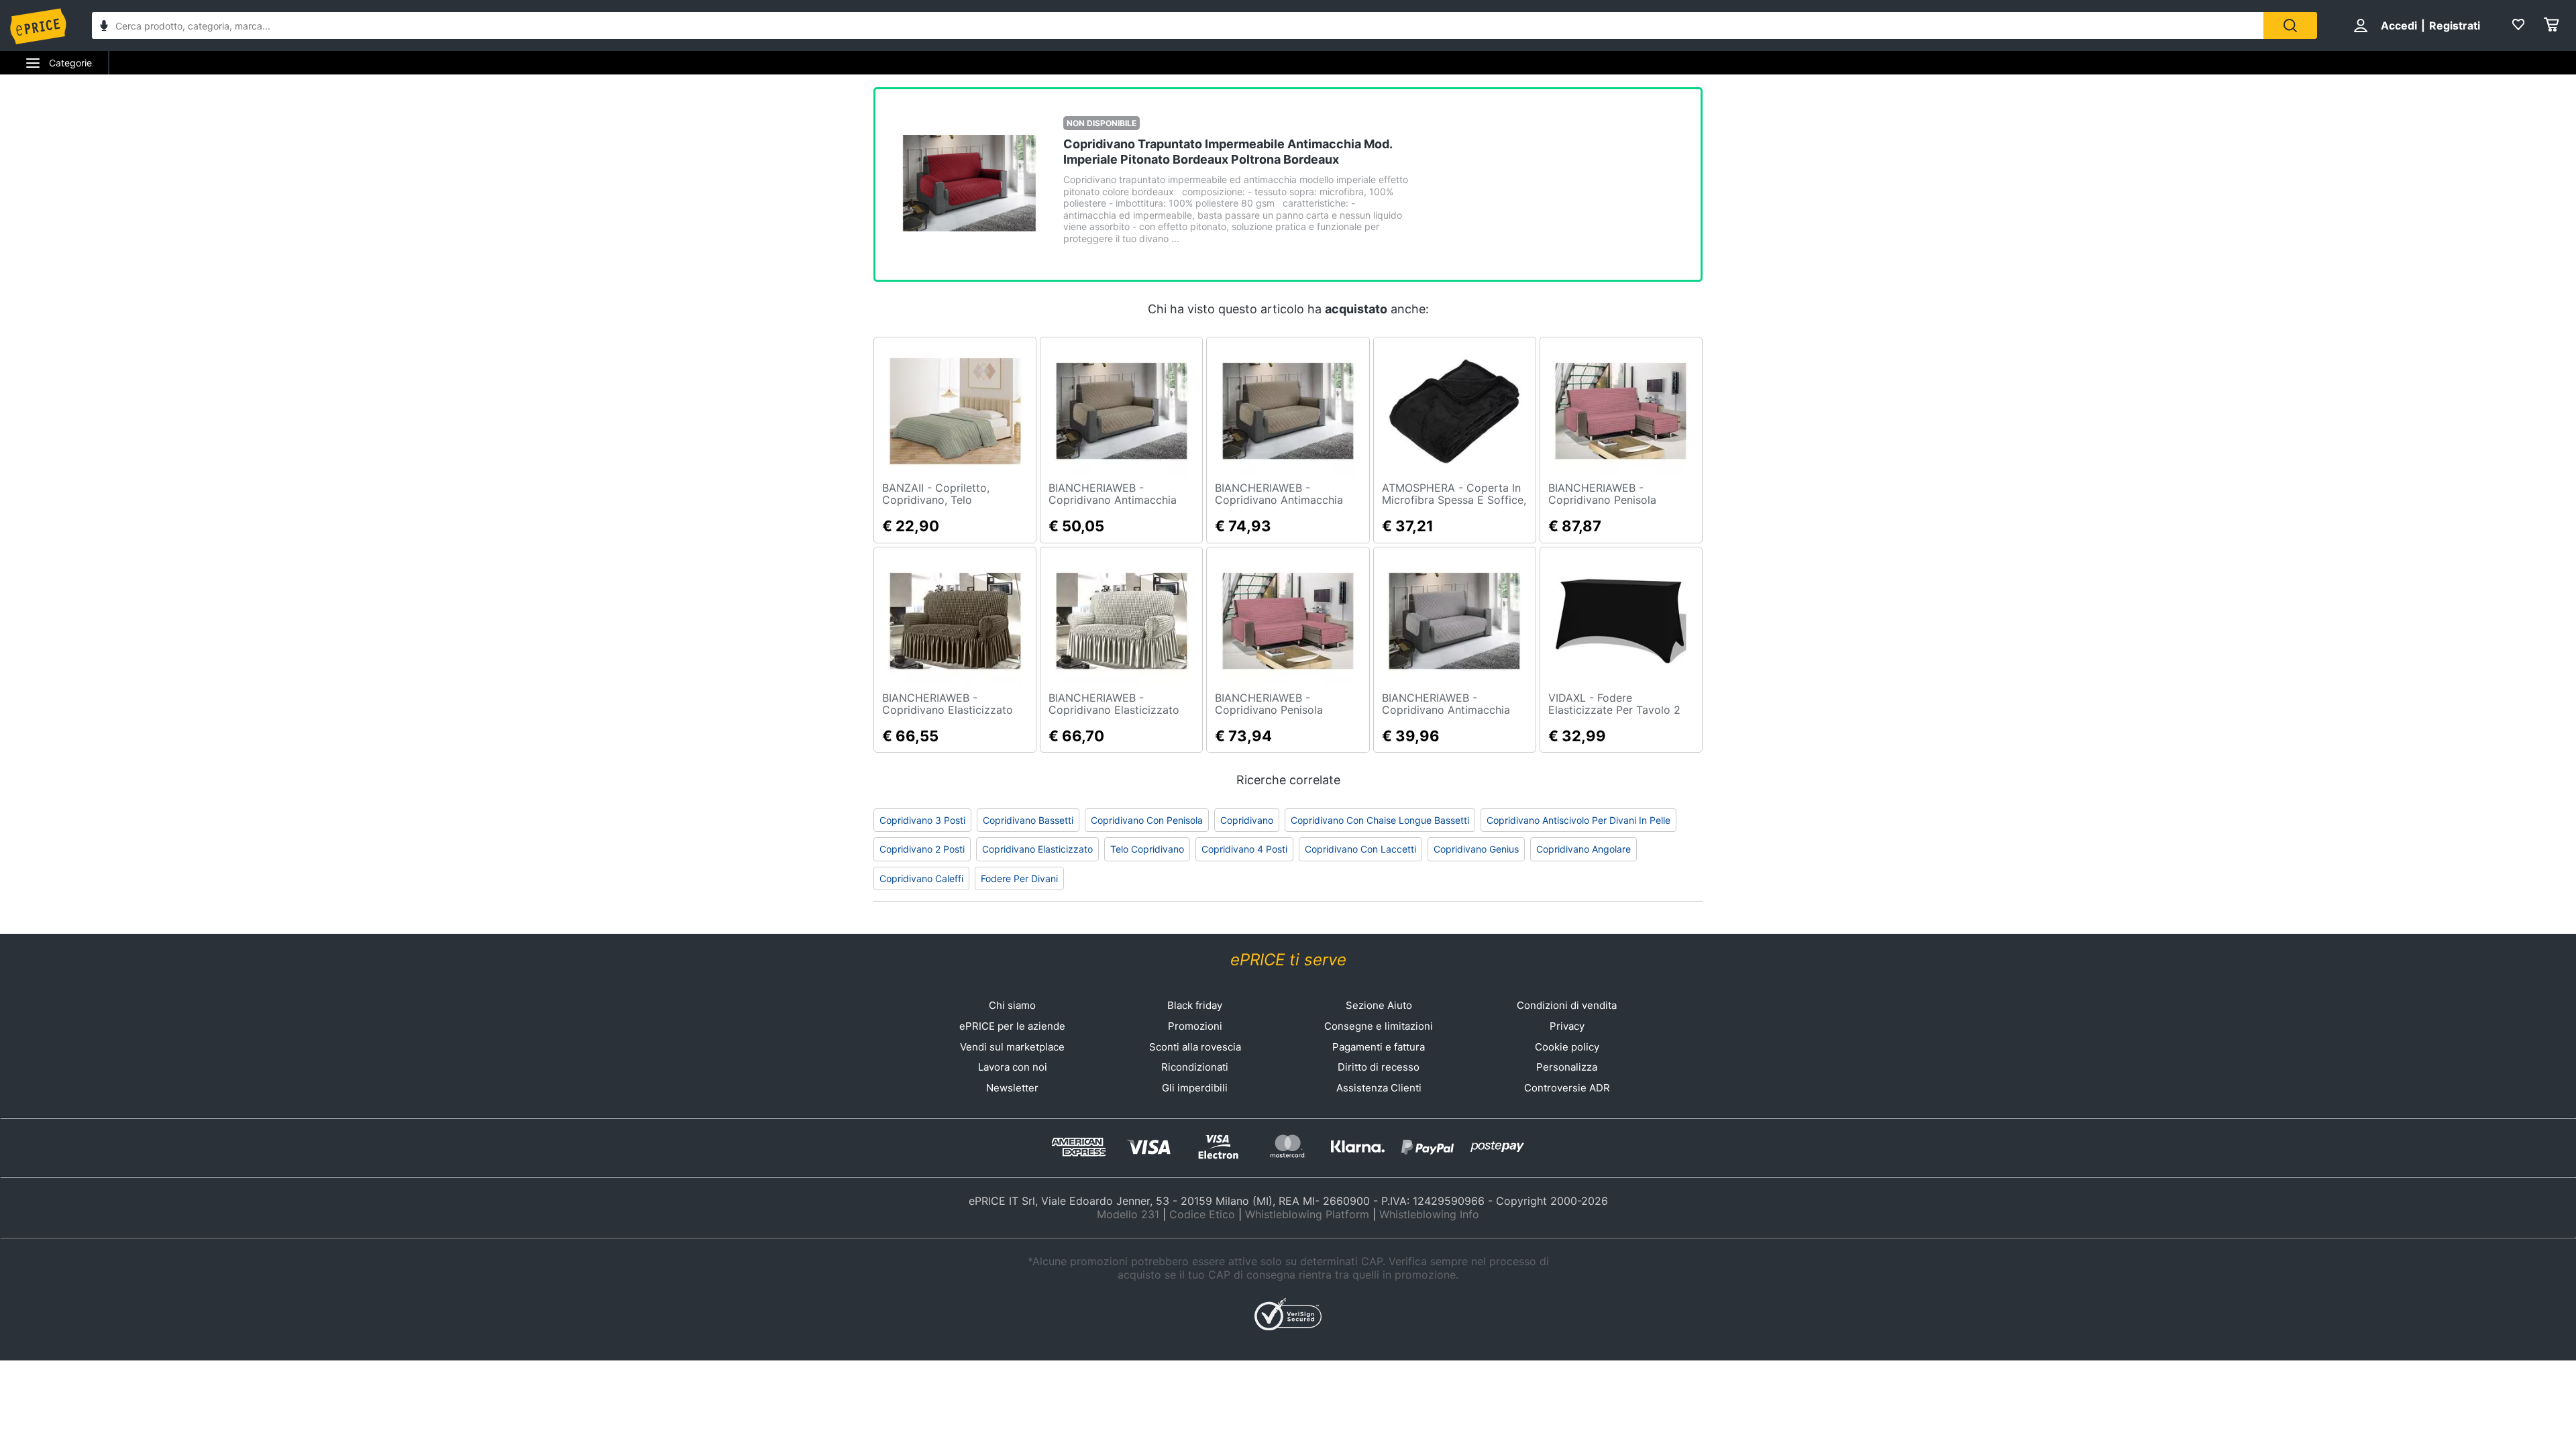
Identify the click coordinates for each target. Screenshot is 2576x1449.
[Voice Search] (104, 27)
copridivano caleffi (921, 878)
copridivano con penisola (1147, 820)
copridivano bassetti (1028, 820)
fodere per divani (1019, 878)
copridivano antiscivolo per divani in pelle (1578, 820)
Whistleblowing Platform (1307, 1214)
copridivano (1247, 820)
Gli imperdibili (1195, 1088)
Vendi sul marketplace (1012, 1047)
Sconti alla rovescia (1195, 1047)
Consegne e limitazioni (1379, 1026)
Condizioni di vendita (1567, 1005)
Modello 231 (1128, 1214)
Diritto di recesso (1379, 1067)
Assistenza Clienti (1379, 1088)
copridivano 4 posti (1244, 849)
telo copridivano (1147, 849)
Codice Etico (1202, 1214)
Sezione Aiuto (1379, 1005)
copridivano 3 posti (922, 820)
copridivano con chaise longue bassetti (1380, 820)
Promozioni (1195, 1026)
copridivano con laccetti (1360, 849)
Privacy (1567, 1026)
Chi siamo (1012, 1005)
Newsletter (1012, 1088)
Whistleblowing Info (1429, 1214)
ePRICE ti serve (1288, 960)
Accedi (2399, 25)
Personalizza (1567, 1067)
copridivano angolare (1584, 849)
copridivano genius (1476, 849)
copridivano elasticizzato (1037, 849)
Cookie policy (1567, 1047)
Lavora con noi (1013, 1067)
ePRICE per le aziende (1012, 1026)
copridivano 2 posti (922, 849)
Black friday (1195, 1005)
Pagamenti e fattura (1379, 1047)
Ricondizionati (1195, 1067)
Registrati (2455, 25)
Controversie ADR (1567, 1088)
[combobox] (1178, 25)
